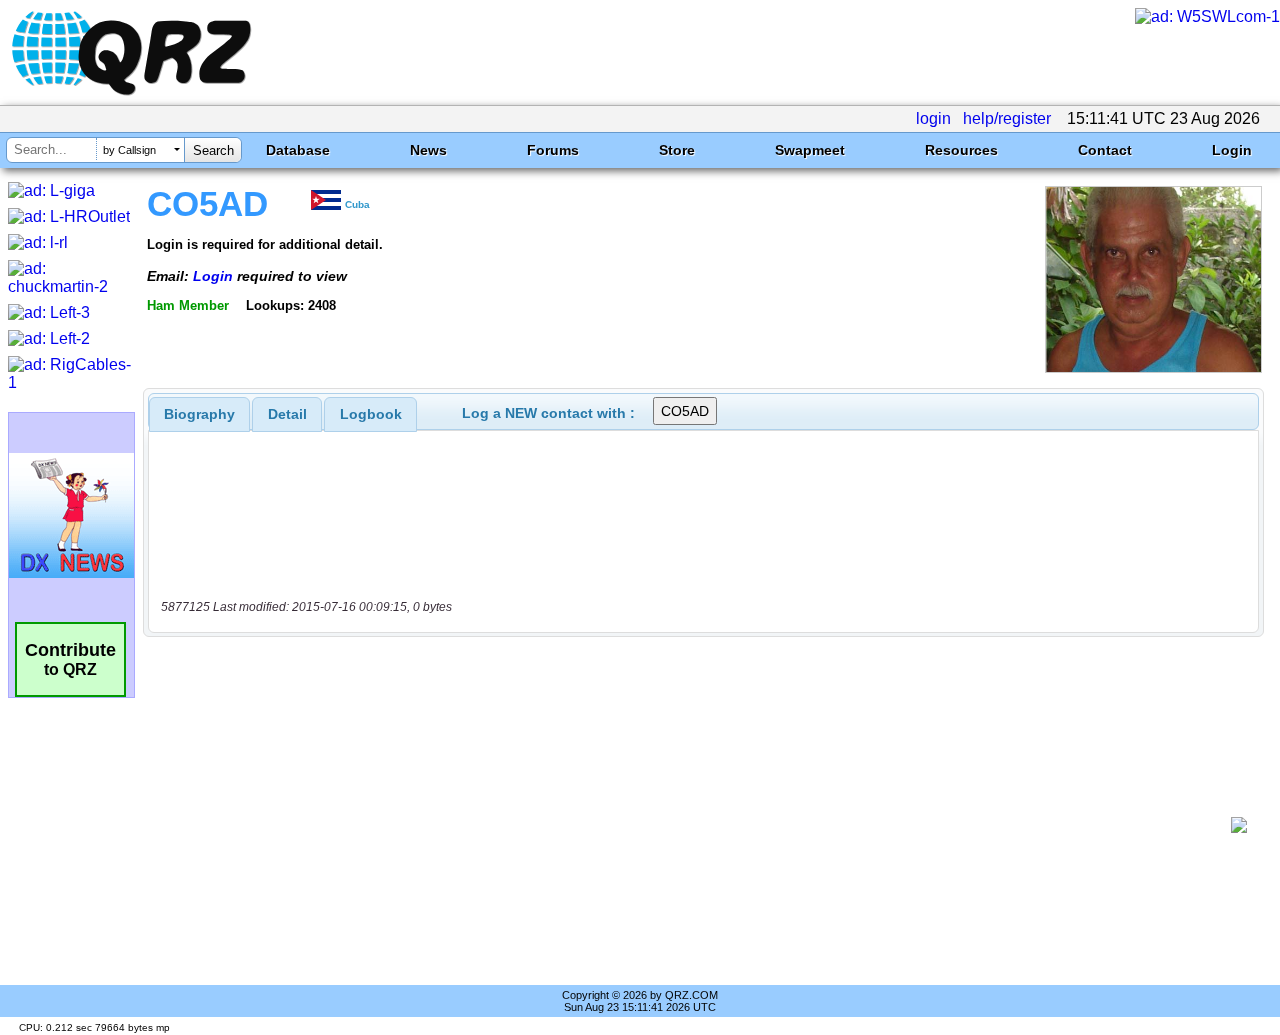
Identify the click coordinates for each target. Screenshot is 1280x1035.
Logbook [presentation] (371, 414)
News (428, 150)
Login (1232, 150)
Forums (553, 150)
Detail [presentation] (287, 414)
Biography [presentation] (199, 414)
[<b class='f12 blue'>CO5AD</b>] (1153, 367)
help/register (1007, 118)
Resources (961, 150)
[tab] (199, 414)
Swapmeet (810, 150)
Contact (1105, 150)
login (933, 118)
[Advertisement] (695, 825)
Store (677, 150)
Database (298, 150)
